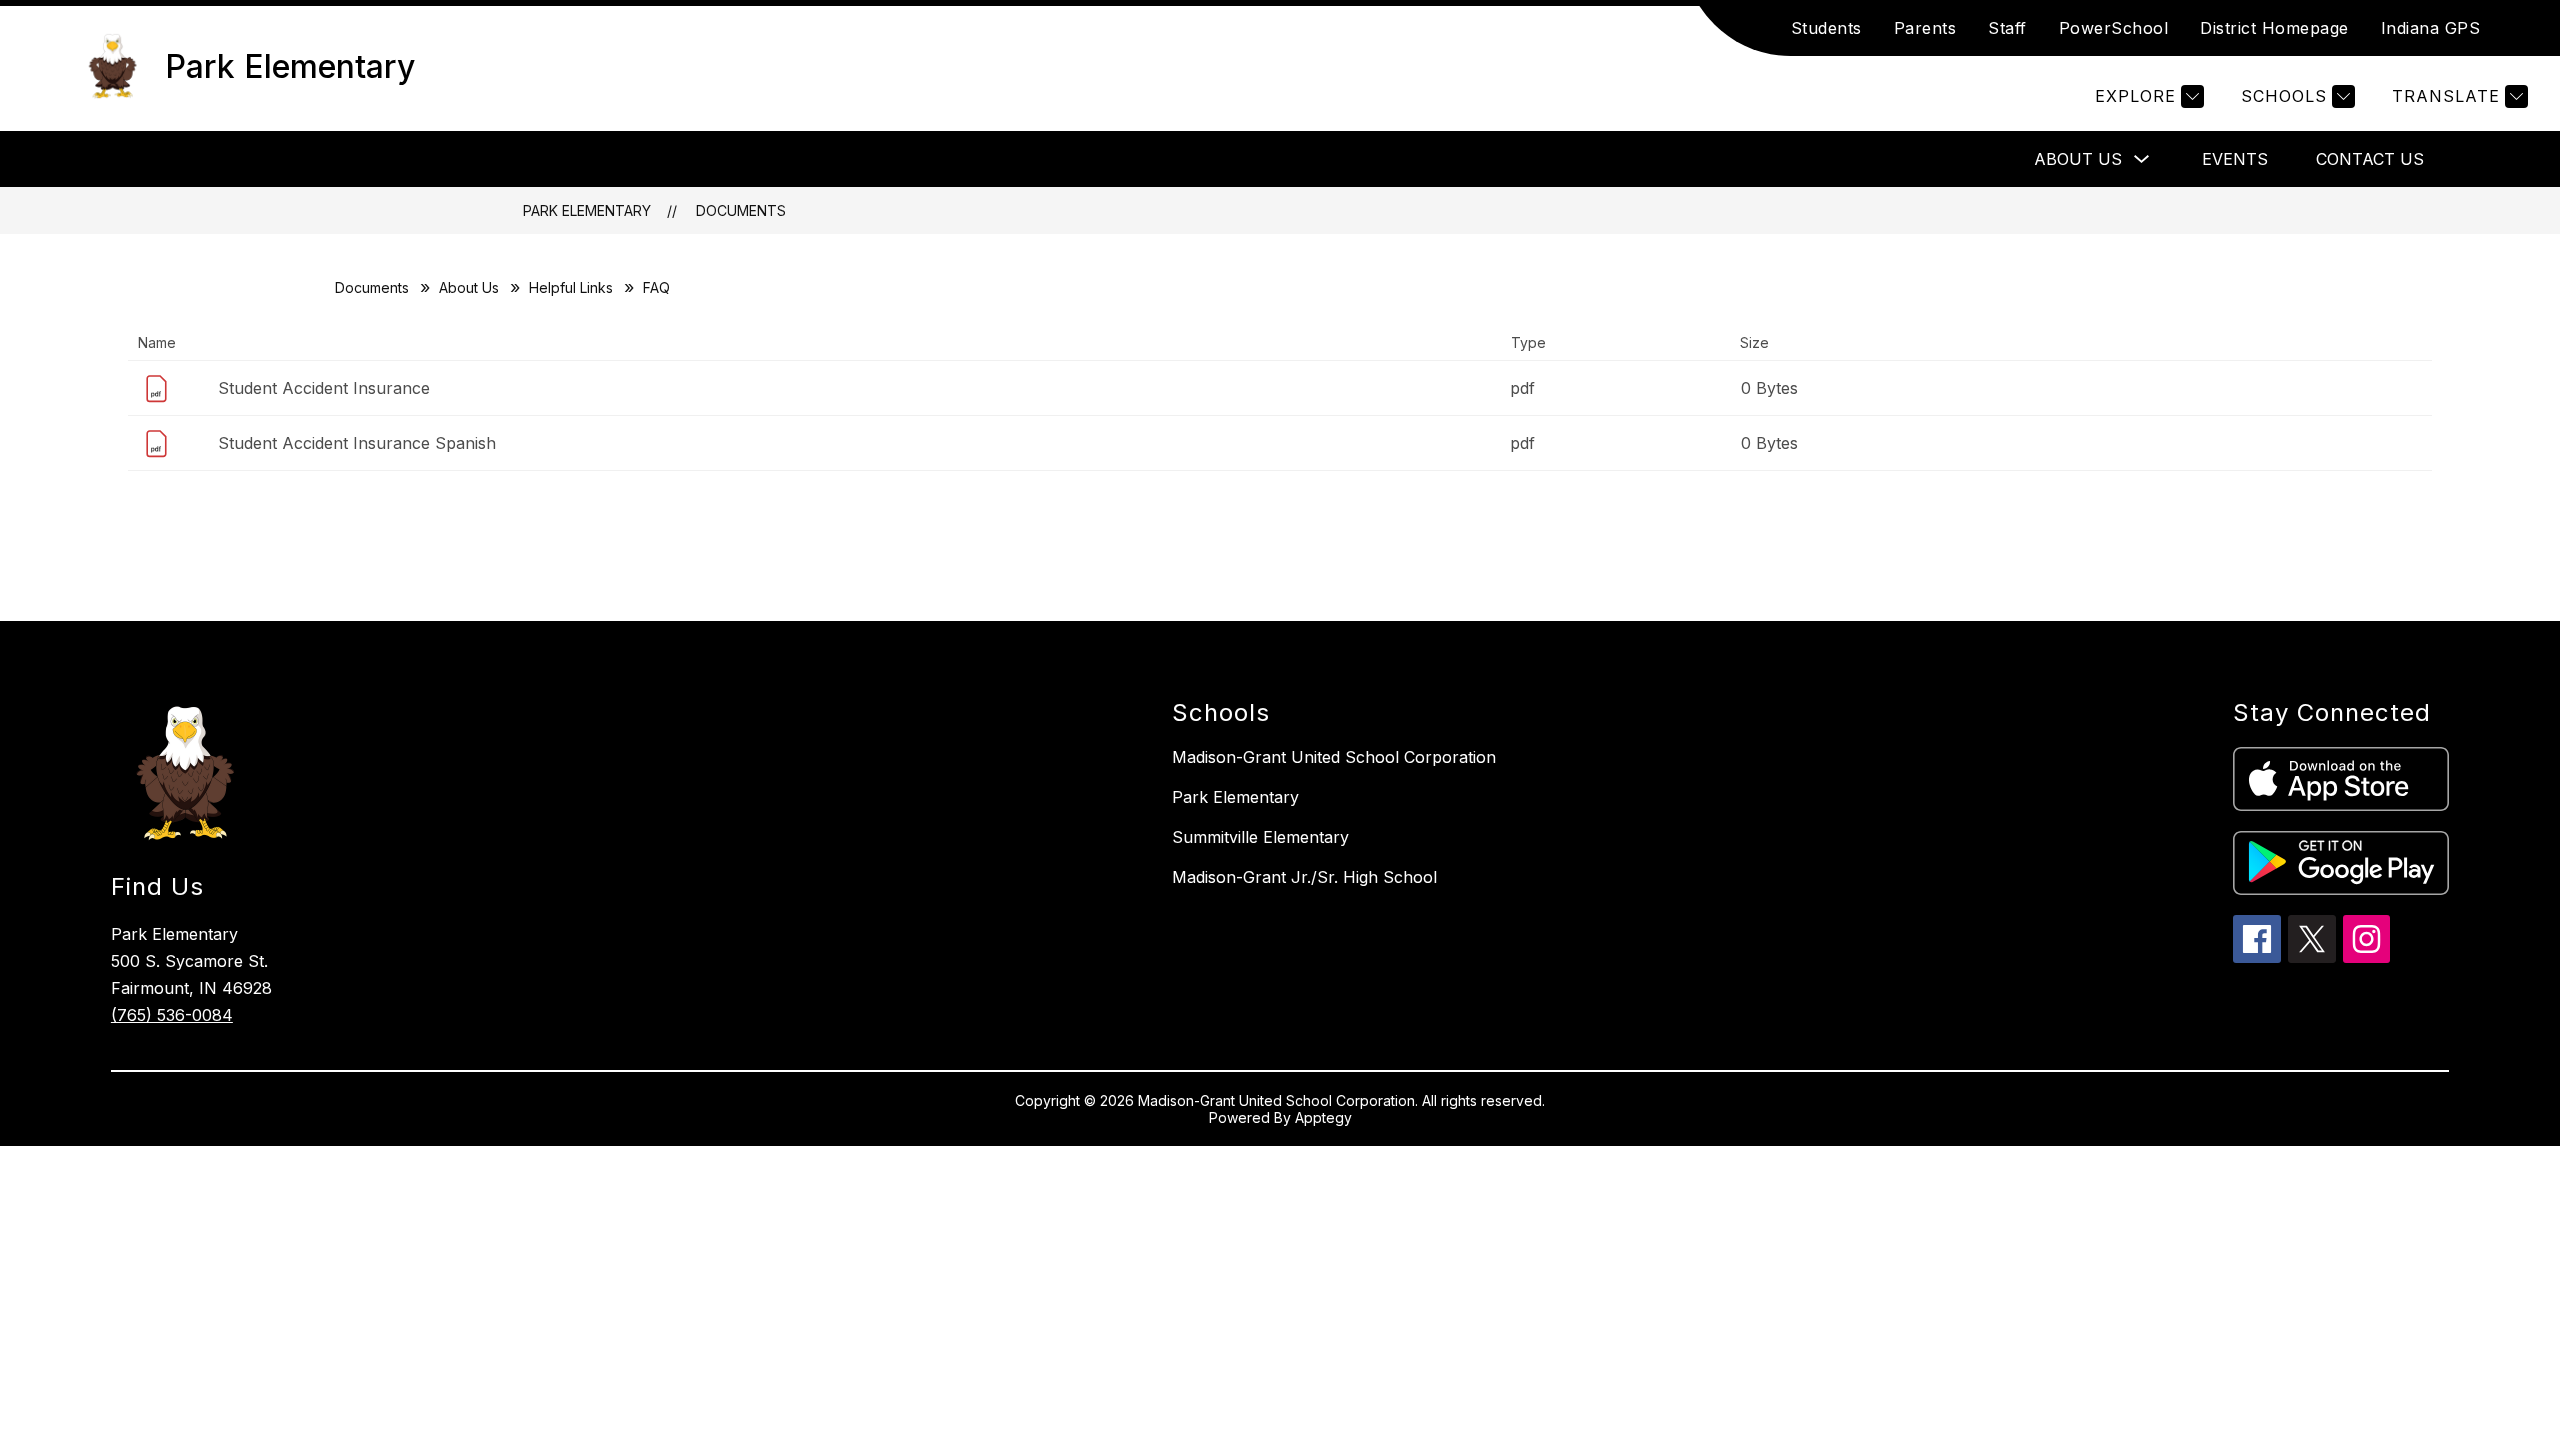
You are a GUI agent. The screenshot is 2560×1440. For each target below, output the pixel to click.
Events (2235, 159)
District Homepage (2274, 28)
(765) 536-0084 (172, 1015)
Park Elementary (587, 210)
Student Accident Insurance (324, 388)
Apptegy (1323, 1117)
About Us (2078, 159)
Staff (2007, 28)
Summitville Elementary (1260, 837)
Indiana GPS (2431, 28)
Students (1826, 28)
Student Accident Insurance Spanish (357, 443)
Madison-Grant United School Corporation (1334, 757)
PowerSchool (2114, 28)
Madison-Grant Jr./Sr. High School (1304, 877)
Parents (1925, 28)
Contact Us (2370, 159)
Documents (741, 210)
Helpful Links (571, 287)
